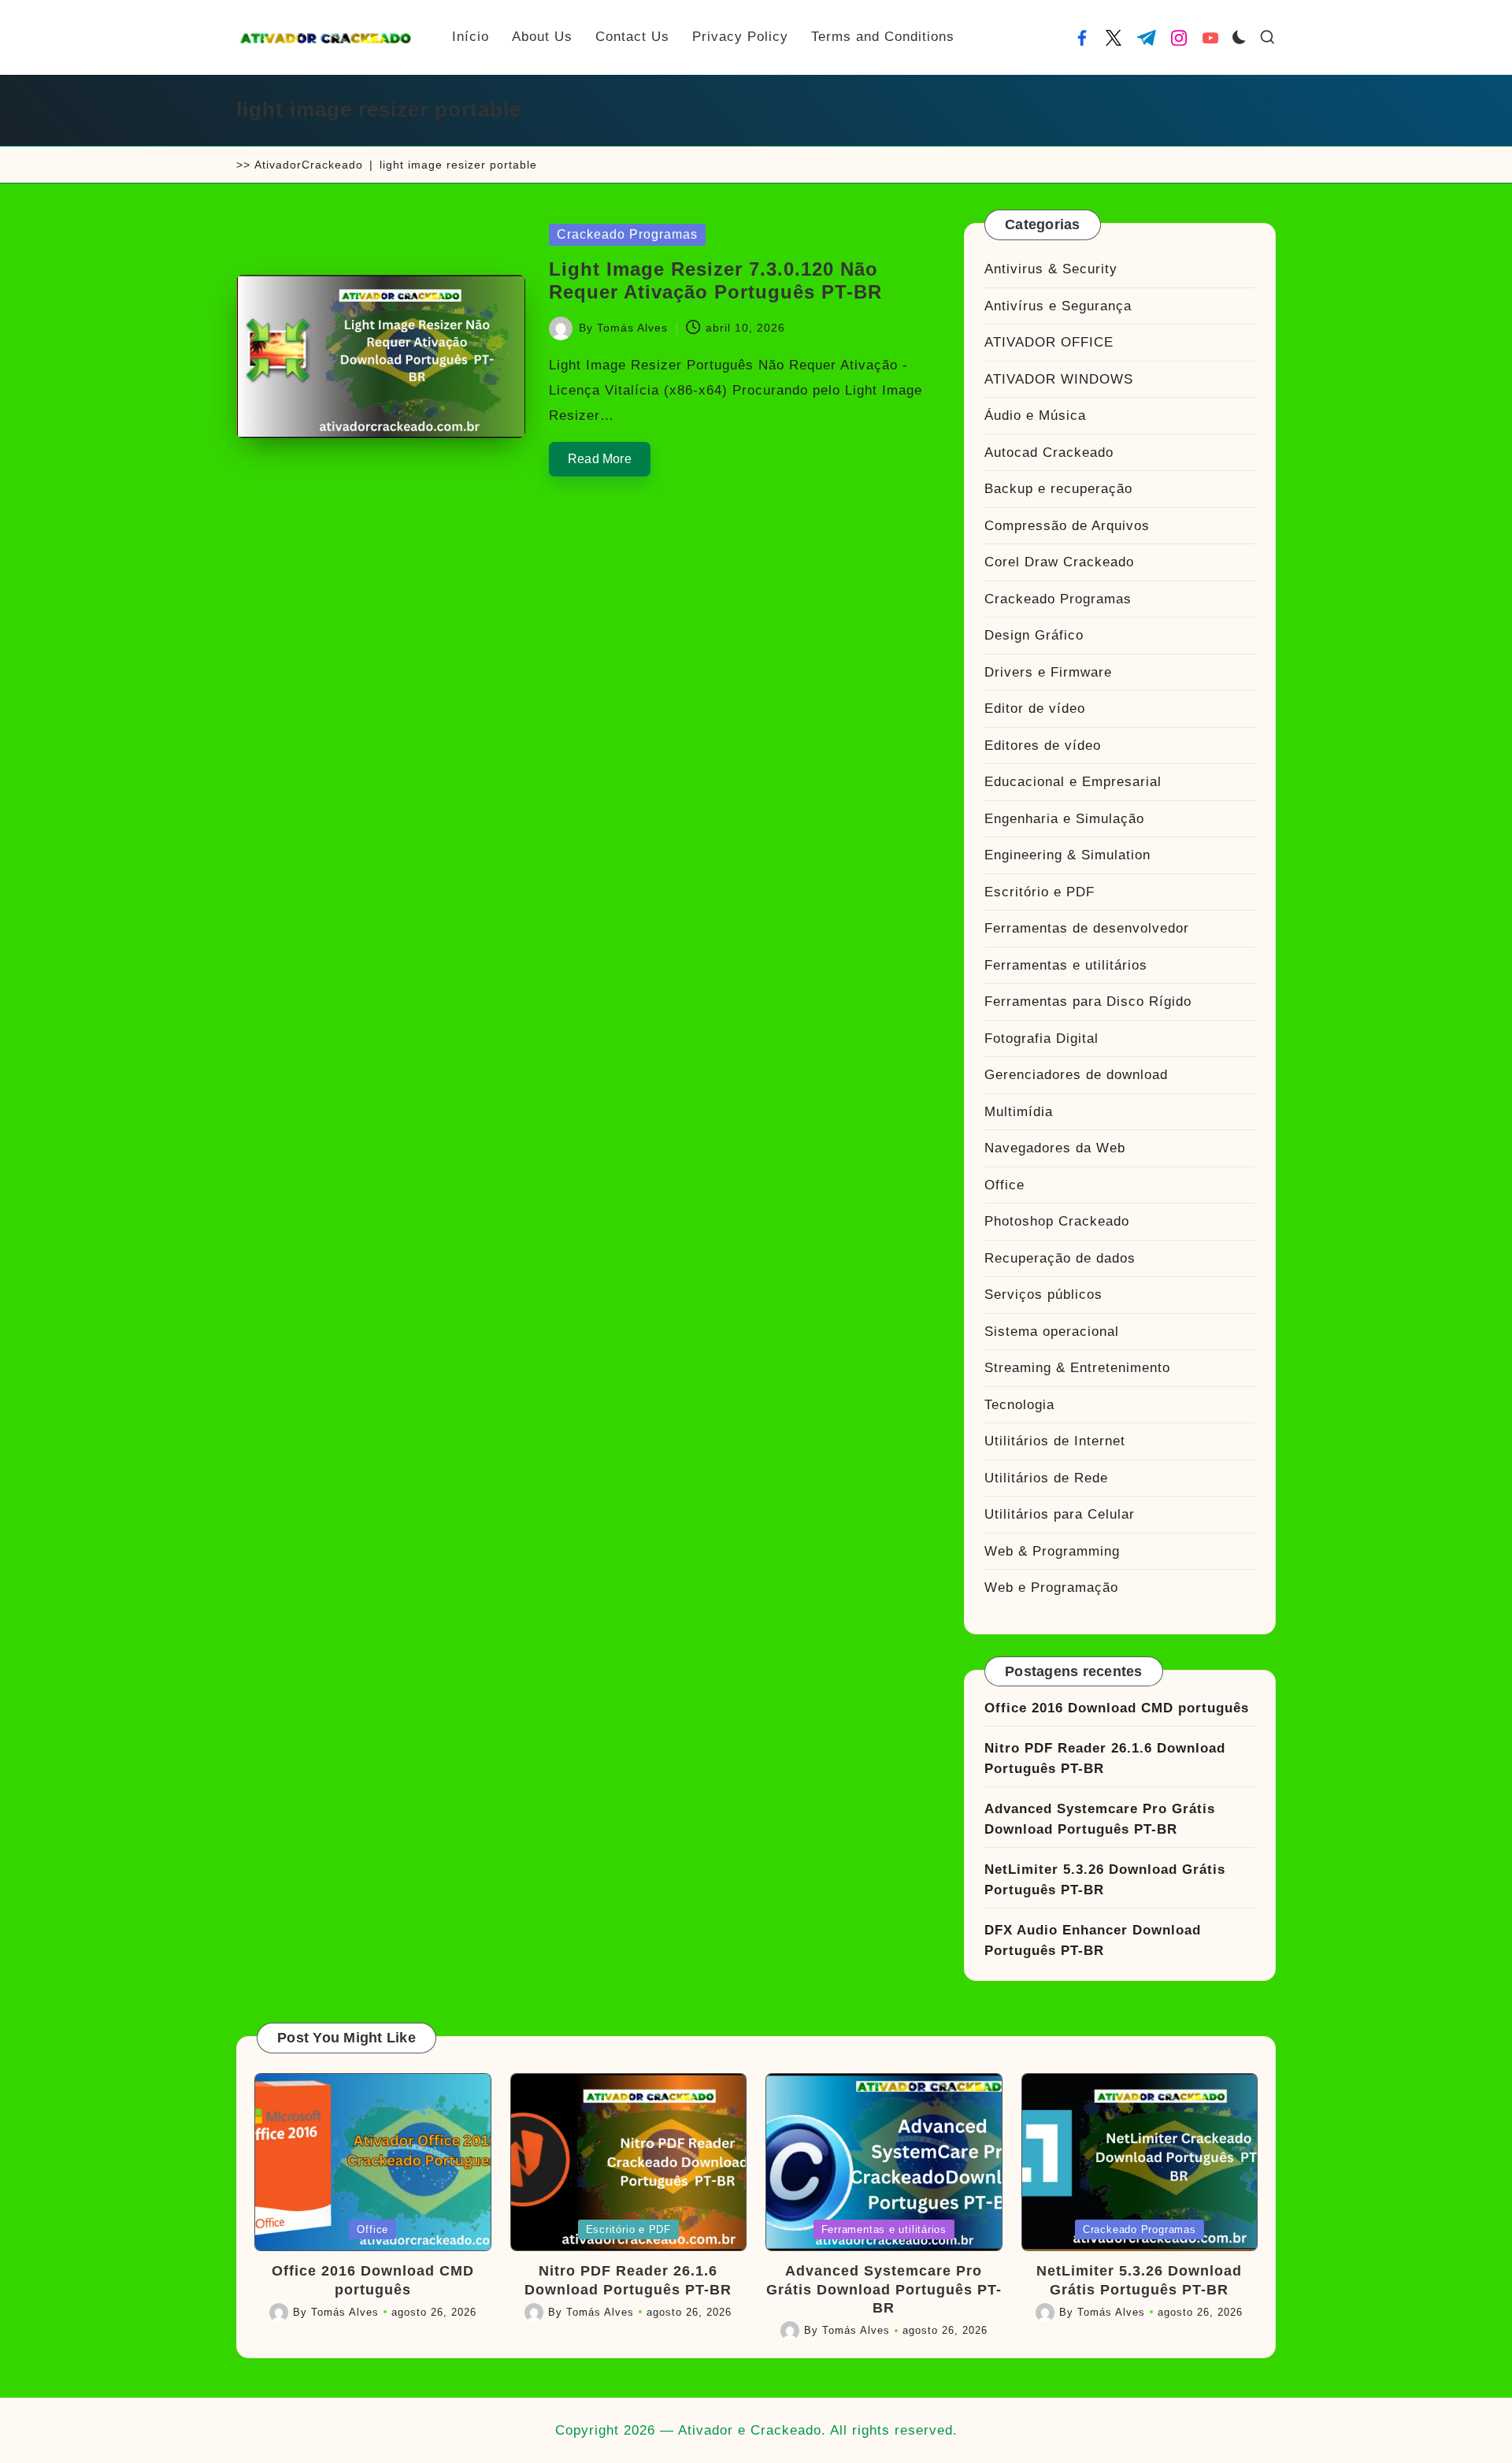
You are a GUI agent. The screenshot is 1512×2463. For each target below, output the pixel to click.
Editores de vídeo (1043, 746)
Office (1004, 1185)
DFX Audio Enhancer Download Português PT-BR (1093, 1940)
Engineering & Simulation (1067, 855)
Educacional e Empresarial (1073, 782)
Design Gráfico (1034, 635)
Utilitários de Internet (1055, 1441)
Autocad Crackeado (1049, 453)
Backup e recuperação (1058, 489)
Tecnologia (1019, 1405)
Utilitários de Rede (1046, 1478)
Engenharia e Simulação (1064, 819)
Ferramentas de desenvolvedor (1087, 928)
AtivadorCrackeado (309, 165)
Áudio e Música (1035, 415)
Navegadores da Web (1055, 1148)
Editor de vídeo (1035, 708)
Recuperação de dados (1060, 1258)
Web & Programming (1052, 1551)
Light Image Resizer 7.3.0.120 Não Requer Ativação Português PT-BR (715, 280)
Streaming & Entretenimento (1077, 1368)
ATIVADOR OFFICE (1049, 342)
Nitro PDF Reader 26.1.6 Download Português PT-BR (1105, 1758)
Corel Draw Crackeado (1059, 562)
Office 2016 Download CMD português (1117, 1708)
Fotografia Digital (1041, 1039)
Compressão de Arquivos (1067, 526)
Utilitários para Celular (1060, 1514)
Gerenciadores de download (1076, 1075)
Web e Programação (1051, 1588)
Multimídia (1019, 1112)
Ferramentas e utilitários (1066, 965)
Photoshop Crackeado (1057, 1221)
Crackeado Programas (627, 234)
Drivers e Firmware (1048, 672)
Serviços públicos (1043, 1295)
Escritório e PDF (1039, 892)
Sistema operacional (1052, 1332)
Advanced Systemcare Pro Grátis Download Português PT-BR (1100, 1819)
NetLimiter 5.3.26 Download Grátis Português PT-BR (1105, 1880)
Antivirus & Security (1051, 269)
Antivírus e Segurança (1058, 306)
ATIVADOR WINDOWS (1059, 379)
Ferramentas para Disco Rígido (1088, 1002)
